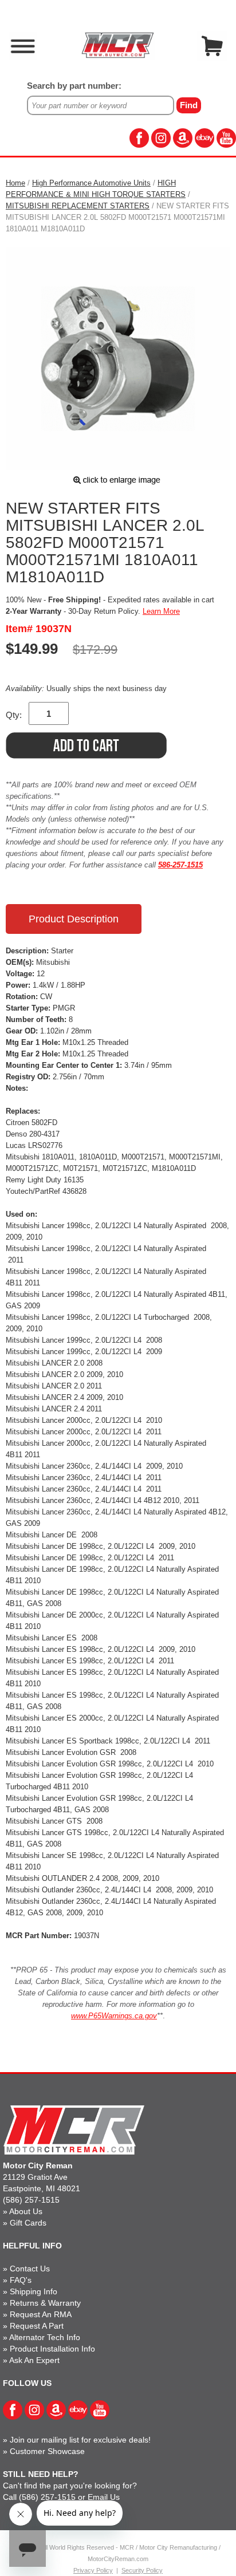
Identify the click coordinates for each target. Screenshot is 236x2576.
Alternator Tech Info (45, 2337)
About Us (26, 2211)
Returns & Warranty (45, 2303)
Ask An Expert (34, 2360)
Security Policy (142, 2570)
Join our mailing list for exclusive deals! (80, 2440)
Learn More (161, 611)
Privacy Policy (93, 2570)
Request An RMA (41, 2314)
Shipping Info (34, 2291)
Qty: (14, 715)
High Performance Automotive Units (91, 183)
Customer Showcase (47, 2451)
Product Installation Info (52, 2349)
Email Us (104, 2497)
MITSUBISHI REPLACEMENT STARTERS (78, 206)
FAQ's (21, 2280)
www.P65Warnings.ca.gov (114, 2016)
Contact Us (30, 2269)
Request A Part (37, 2326)
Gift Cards (28, 2223)
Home (15, 183)
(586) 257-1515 (31, 2200)
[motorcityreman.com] (118, 45)
